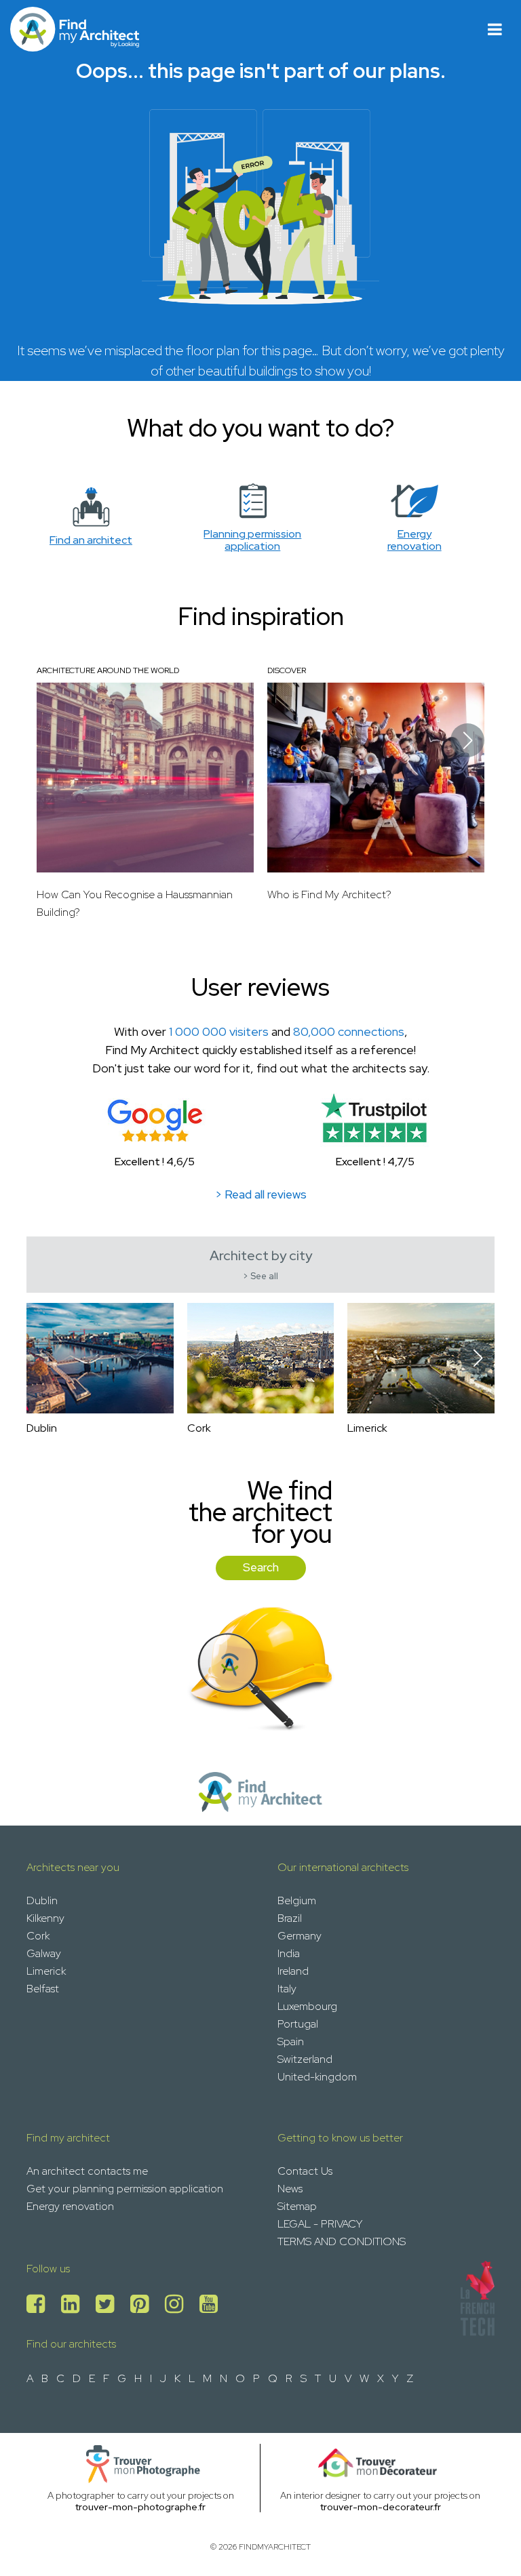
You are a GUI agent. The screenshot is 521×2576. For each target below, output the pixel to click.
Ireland (293, 1971)
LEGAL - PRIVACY (320, 2224)
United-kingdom (317, 2077)
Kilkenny (45, 1918)
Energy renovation (70, 2206)
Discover (287, 670)
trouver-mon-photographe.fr (140, 2507)
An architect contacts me (87, 2171)
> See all (260, 1276)
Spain (291, 2041)
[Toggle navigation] (495, 29)
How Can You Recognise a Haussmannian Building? (135, 903)
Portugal (298, 2024)
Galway (44, 1953)
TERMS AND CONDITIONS (342, 2241)
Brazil (290, 1918)
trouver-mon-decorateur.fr (381, 2507)
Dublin (42, 1900)
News (290, 2189)
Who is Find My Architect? (329, 894)
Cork (38, 1936)
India (289, 1953)
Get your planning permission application (125, 2189)
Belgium (297, 1900)
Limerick (46, 1971)
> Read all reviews (261, 1194)
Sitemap (297, 2206)
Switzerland (305, 2059)
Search (261, 1567)
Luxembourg (307, 2006)
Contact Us (305, 2171)
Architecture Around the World (108, 670)
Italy (287, 1989)
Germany (300, 1936)
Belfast (43, 1989)
